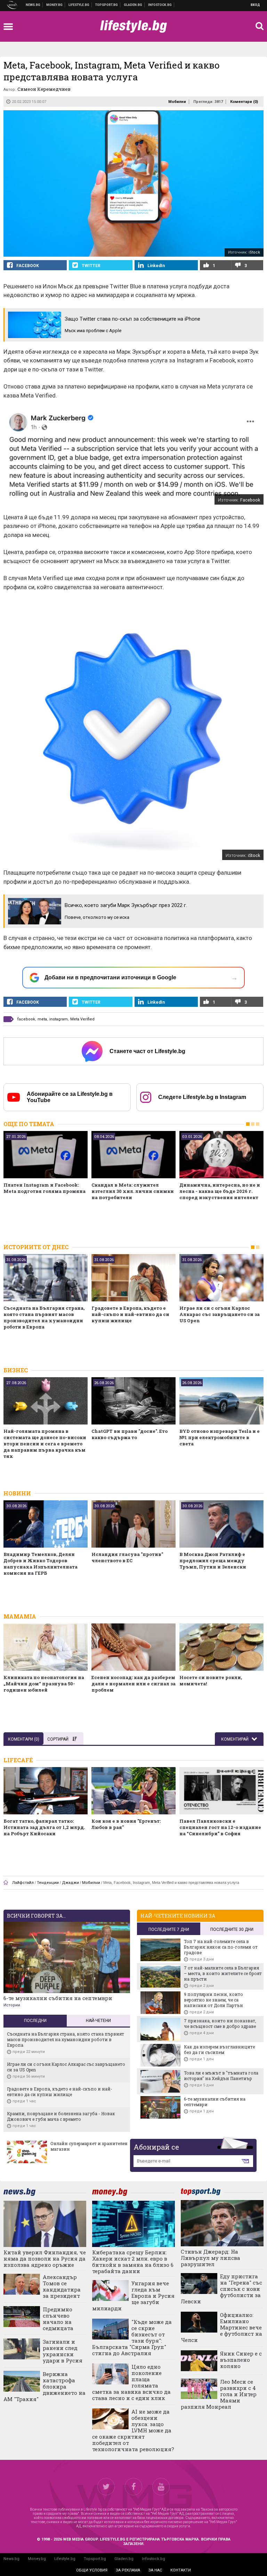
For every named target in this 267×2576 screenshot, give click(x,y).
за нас (155, 2570)
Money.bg (37, 2559)
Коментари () (244, 102)
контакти (181, 2570)
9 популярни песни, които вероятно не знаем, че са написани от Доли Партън (213, 2000)
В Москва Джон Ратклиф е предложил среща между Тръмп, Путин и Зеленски (213, 1560)
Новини (33, 5)
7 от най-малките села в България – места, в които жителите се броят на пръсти (223, 1973)
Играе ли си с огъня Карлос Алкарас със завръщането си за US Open (220, 1314)
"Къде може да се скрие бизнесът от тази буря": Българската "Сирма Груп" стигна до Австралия (132, 2337)
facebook (26, 1019)
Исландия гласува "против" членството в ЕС (127, 1557)
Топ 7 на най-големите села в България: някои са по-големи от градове (221, 1947)
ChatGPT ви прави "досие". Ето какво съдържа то (130, 1434)
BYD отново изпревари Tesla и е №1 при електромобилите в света (220, 1437)
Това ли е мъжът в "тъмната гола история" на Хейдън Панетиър (221, 2076)
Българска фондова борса (160, 5)
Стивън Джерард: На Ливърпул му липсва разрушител (211, 2258)
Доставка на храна (133, 5)
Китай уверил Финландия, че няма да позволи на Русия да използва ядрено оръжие (45, 2258)
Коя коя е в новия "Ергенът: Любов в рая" (126, 1824)
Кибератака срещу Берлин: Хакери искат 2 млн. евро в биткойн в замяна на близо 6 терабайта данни (133, 2262)
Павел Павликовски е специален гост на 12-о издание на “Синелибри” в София (220, 1827)
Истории (12, 2005)
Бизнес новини (55, 5)
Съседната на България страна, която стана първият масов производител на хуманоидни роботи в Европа (44, 1317)
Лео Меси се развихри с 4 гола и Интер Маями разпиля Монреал (219, 2394)
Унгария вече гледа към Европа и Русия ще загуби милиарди (133, 2296)
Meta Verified (82, 1019)
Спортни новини (107, 5)
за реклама (128, 2570)
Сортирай (58, 1739)
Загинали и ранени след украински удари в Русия (63, 2351)
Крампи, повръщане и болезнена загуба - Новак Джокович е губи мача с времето (61, 2116)
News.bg (11, 2559)
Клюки (79, 5)
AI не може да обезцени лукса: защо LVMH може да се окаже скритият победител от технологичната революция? (133, 2430)
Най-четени (98, 2021)
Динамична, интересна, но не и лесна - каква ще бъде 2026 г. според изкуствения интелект (220, 1191)
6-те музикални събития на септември (58, 1998)
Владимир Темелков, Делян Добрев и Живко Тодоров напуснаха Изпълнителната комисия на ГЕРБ (41, 1564)
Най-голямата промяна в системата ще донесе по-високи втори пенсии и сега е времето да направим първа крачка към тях (45, 1444)
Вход (255, 5)
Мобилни (177, 102)
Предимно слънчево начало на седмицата (58, 2319)
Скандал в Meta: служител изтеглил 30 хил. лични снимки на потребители (133, 1191)
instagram (59, 1019)
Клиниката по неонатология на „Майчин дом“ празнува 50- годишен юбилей (44, 1684)
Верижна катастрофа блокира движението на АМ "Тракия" (44, 2386)
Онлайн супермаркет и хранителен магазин (89, 2146)
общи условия (92, 2570)
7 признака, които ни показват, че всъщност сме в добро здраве (220, 2023)
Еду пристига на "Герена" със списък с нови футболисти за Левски (221, 2289)
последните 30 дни (232, 1929)
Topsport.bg (95, 2559)
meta (42, 1019)
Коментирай (235, 1739)
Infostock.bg (153, 2559)
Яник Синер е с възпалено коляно (241, 2360)
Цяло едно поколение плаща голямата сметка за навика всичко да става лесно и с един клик (131, 2382)
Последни (35, 2021)
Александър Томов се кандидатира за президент (62, 2286)
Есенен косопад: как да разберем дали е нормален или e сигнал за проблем (133, 1684)
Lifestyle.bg (65, 2559)
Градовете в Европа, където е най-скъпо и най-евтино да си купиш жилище (130, 1314)
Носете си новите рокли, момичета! (211, 1680)
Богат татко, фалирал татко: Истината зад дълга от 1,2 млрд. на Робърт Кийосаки (44, 1827)
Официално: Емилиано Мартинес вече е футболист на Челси (221, 2327)
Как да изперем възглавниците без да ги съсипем (219, 2049)
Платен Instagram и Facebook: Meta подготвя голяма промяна (44, 1188)
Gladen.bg (124, 2559)
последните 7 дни (169, 1929)
